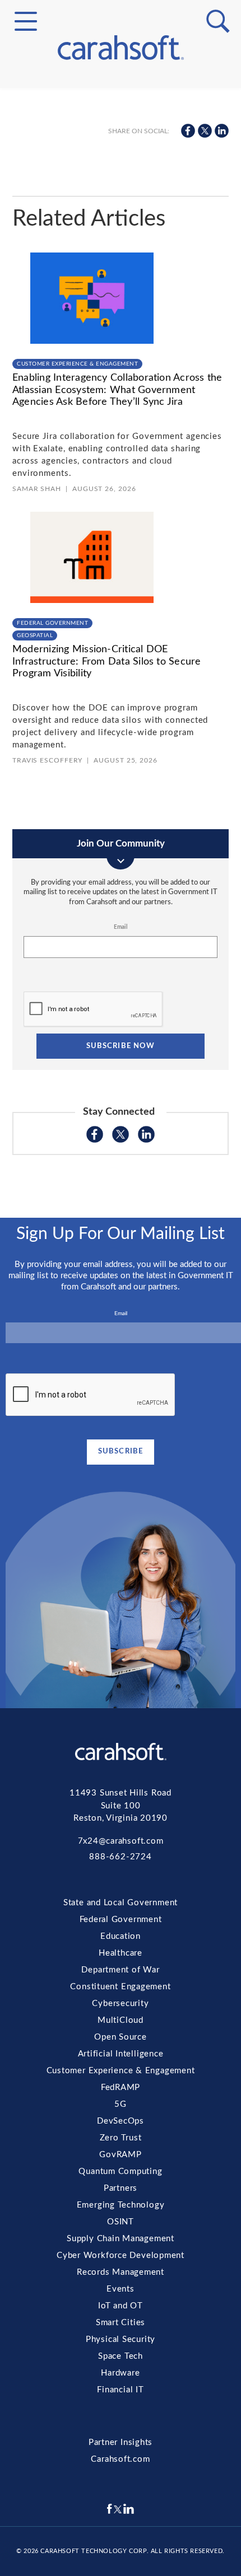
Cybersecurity (121, 144)
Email (121, 927)
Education (121, 1936)
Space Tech (121, 426)
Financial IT (121, 452)
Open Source (121, 171)
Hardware (121, 438)
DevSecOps (121, 237)
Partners (121, 291)
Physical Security (121, 412)
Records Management (121, 358)
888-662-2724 (120, 1857)
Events (121, 372)
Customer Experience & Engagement (121, 198)
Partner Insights (121, 2442)
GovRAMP (121, 264)
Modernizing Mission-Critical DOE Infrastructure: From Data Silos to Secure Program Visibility (107, 661)
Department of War (120, 1970)
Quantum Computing (121, 278)
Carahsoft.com (120, 2459)
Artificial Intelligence (121, 184)
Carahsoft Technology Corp (93, 2551)
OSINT (121, 318)
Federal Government (121, 121)
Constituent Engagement (121, 130)
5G (121, 224)
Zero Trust (121, 251)
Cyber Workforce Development (121, 345)
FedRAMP (121, 211)
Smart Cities (121, 399)
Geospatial (35, 635)
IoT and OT (121, 385)
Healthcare (121, 1953)
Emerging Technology (121, 305)
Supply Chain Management (121, 331)
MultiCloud (121, 157)
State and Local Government (121, 108)
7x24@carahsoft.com (121, 1841)
